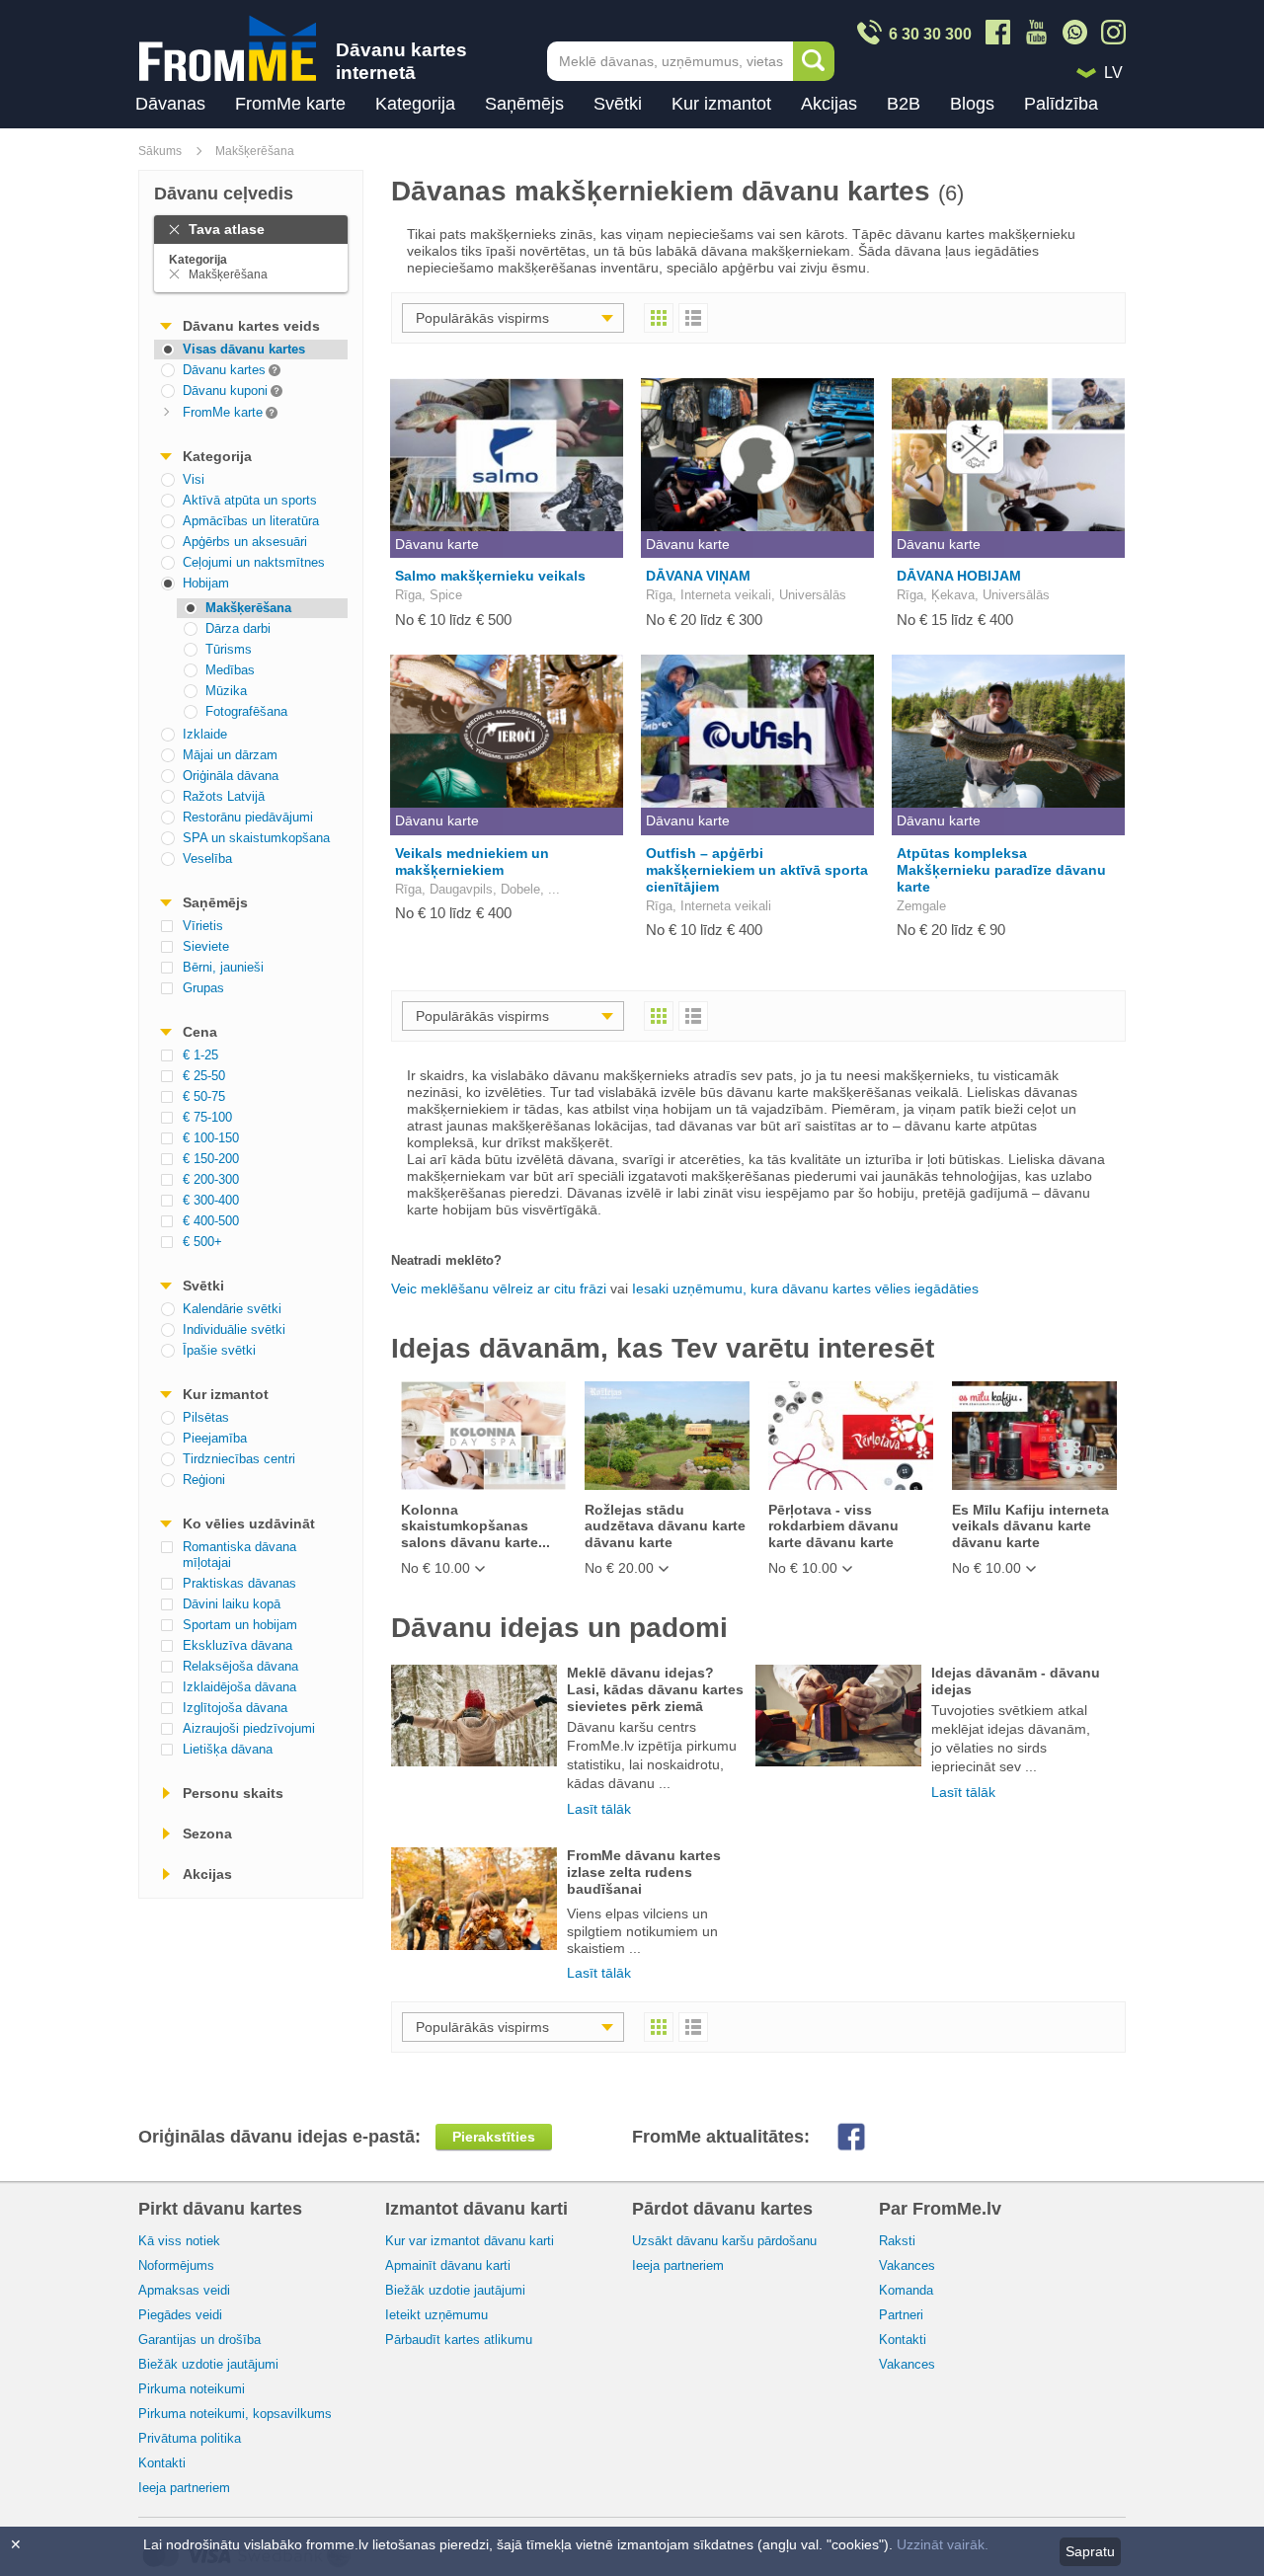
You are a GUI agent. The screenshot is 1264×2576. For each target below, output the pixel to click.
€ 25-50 (204, 1076)
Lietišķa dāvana (228, 1749)
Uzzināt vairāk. (943, 2544)
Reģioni (204, 1480)
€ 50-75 (204, 1096)
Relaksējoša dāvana (240, 1666)
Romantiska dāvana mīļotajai (239, 1555)
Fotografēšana (246, 711)
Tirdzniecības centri (239, 1459)
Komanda (906, 2290)
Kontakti (162, 2463)
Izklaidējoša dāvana (239, 1687)
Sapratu (1090, 2551)
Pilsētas (206, 1417)
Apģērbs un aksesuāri (245, 542)
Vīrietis (203, 926)
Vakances (907, 2265)
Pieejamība (215, 1438)
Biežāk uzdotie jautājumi (208, 2364)
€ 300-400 (211, 1200)
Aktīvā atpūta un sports (250, 500)
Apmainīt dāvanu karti (448, 2265)
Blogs (972, 104)
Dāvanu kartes (210, 369)
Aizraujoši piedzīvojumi (249, 1728)
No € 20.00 (619, 1568)
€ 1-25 (200, 1055)
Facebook (867, 2137)
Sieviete (206, 946)
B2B (904, 104)
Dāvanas (170, 104)
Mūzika (226, 691)
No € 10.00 (435, 1568)
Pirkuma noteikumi (192, 2389)
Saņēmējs (524, 104)
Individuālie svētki (234, 1329)
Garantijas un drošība (199, 2340)
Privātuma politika (190, 2438)
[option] (483, 1479)
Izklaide (205, 734)
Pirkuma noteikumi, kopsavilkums (235, 2414)
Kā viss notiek (179, 2241)
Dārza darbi (238, 628)
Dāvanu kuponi (211, 390)
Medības (230, 670)
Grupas (203, 988)
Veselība (207, 859)
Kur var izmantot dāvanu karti (470, 2241)
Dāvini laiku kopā (232, 1604)
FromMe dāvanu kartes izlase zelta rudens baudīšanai (644, 1872)
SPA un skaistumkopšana (256, 838)
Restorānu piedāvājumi (248, 817)
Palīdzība (1061, 104)
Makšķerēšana (255, 151)
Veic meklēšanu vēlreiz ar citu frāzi (499, 1288)
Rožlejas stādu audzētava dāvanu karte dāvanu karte (665, 1526)
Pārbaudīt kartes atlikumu (459, 2340)
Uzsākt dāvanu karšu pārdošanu (724, 2241)
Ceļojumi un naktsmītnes (254, 562)
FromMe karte (290, 104)
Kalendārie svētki (232, 1309)
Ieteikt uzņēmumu (436, 2315)
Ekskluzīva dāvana (237, 1645)
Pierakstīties (494, 2137)
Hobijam (206, 583)
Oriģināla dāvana (231, 776)
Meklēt (814, 61)
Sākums (160, 151)
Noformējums (176, 2265)
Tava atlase (227, 229)
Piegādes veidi (180, 2315)
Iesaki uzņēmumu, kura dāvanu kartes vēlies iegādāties (805, 1288)
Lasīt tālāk (599, 1809)
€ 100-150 (211, 1138)
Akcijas (829, 104)
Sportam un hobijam (240, 1625)
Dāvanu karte (437, 544)
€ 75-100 (207, 1117)
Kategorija (415, 104)
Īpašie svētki (219, 1350)
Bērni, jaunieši (223, 967)
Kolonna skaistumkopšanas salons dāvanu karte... (475, 1526)
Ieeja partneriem (184, 2488)
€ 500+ (202, 1242)
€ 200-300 (211, 1179)
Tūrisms (229, 649)
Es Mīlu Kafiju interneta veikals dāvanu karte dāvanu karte (1030, 1526)
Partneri (901, 2315)
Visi (194, 479)
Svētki (618, 104)
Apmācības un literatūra (251, 521)
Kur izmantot (721, 104)
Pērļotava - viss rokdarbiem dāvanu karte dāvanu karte (833, 1526)
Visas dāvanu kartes (244, 349)
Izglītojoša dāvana (235, 1708)
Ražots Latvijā (224, 796)
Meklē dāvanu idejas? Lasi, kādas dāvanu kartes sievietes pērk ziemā (655, 1689)
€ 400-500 (211, 1221)
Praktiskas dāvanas (239, 1583)
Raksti (897, 2241)
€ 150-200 (211, 1159)
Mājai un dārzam (230, 755)
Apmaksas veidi (184, 2290)
